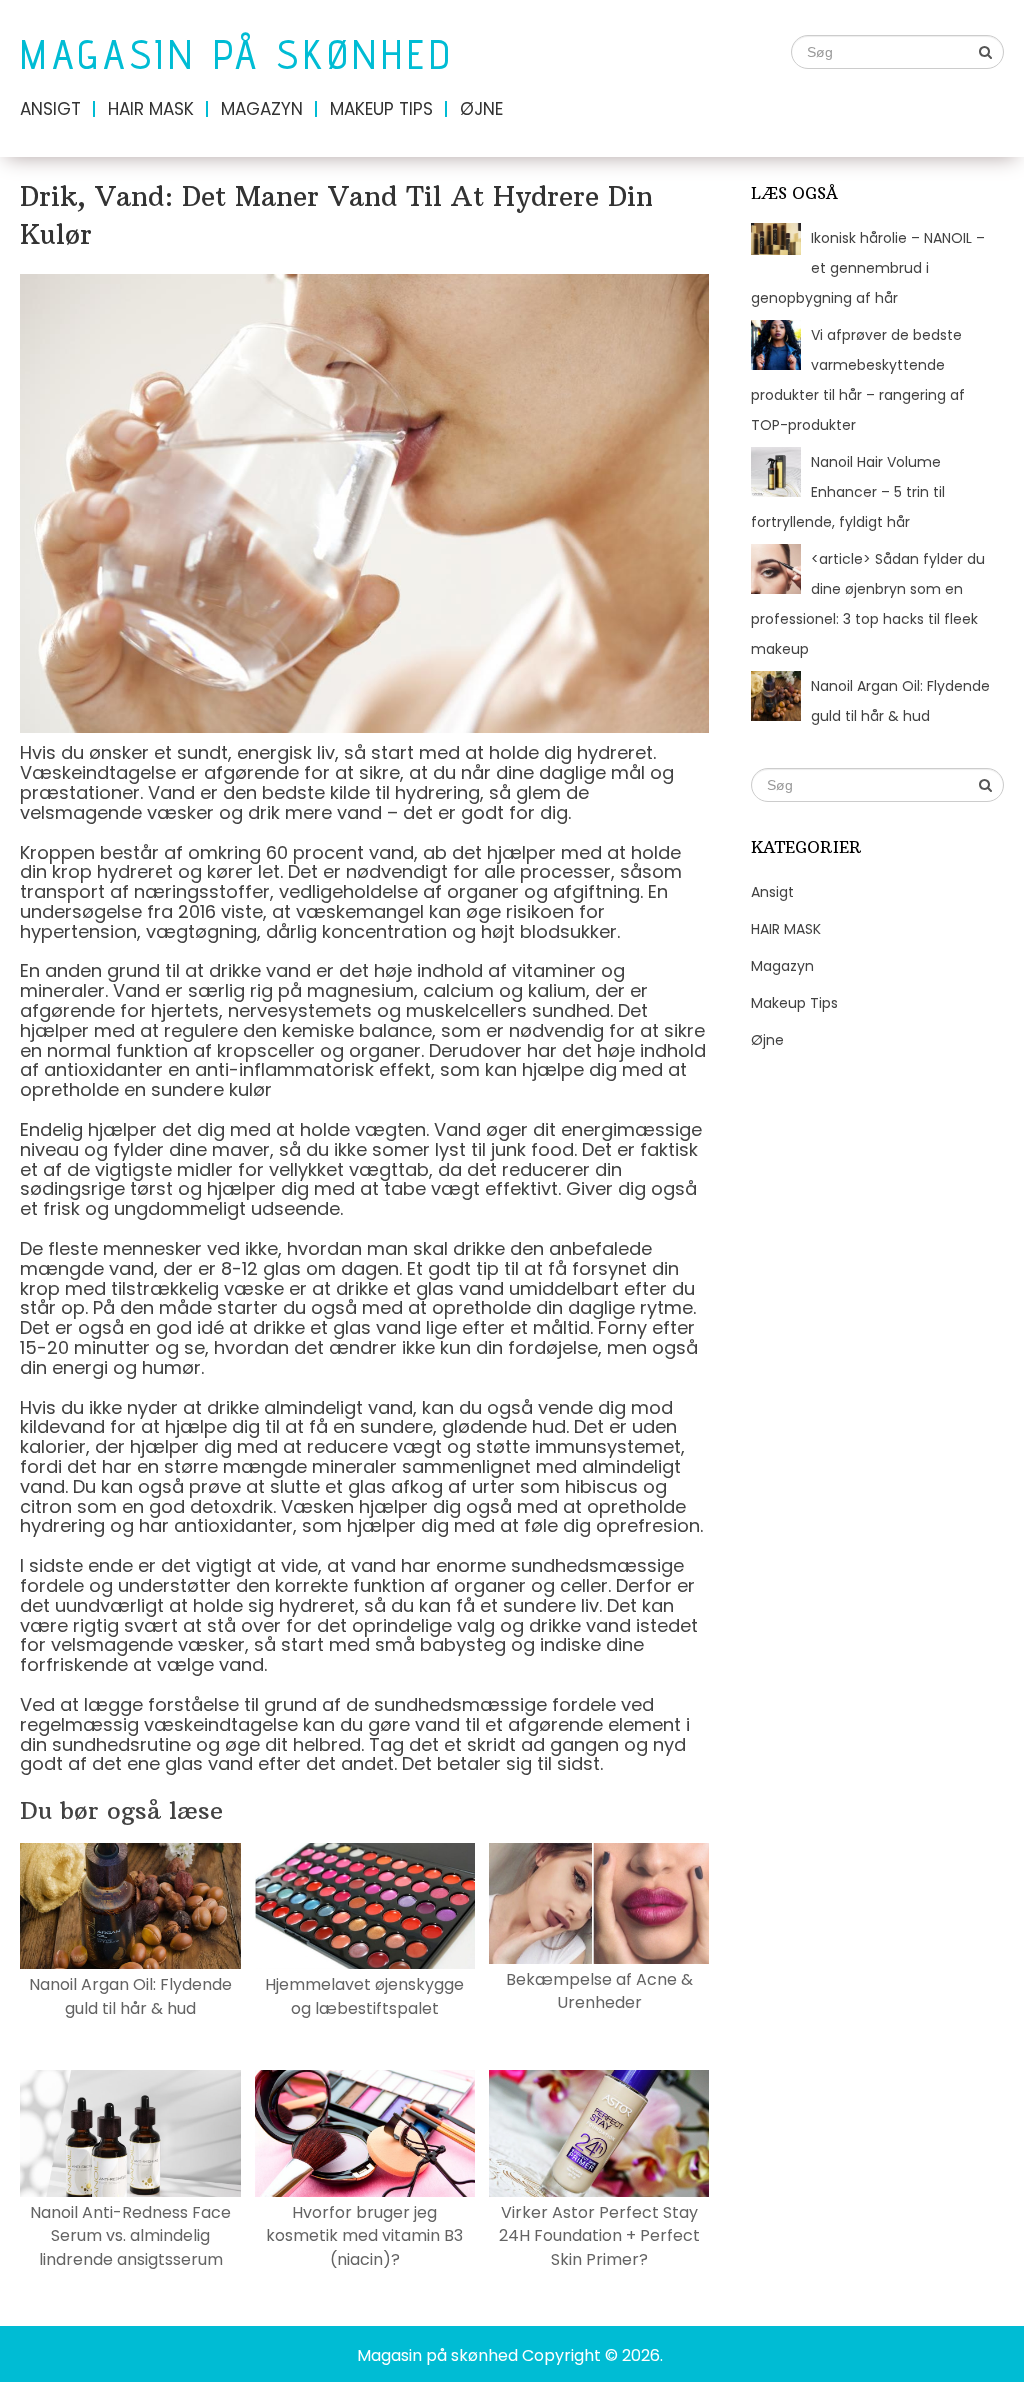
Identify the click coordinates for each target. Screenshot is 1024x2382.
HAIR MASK (151, 109)
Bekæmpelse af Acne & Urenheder (599, 1991)
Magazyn (262, 109)
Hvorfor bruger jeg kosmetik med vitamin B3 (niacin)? (364, 2236)
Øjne (481, 109)
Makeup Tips (381, 109)
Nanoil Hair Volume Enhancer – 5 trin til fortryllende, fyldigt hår (848, 492)
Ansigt (50, 109)
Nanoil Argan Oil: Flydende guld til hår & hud (130, 1996)
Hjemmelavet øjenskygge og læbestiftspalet (364, 1996)
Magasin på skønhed (237, 54)
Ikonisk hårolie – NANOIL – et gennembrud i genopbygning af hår (868, 268)
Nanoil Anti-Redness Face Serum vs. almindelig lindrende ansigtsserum (130, 2236)
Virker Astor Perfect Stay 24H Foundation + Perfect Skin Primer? (599, 2236)
